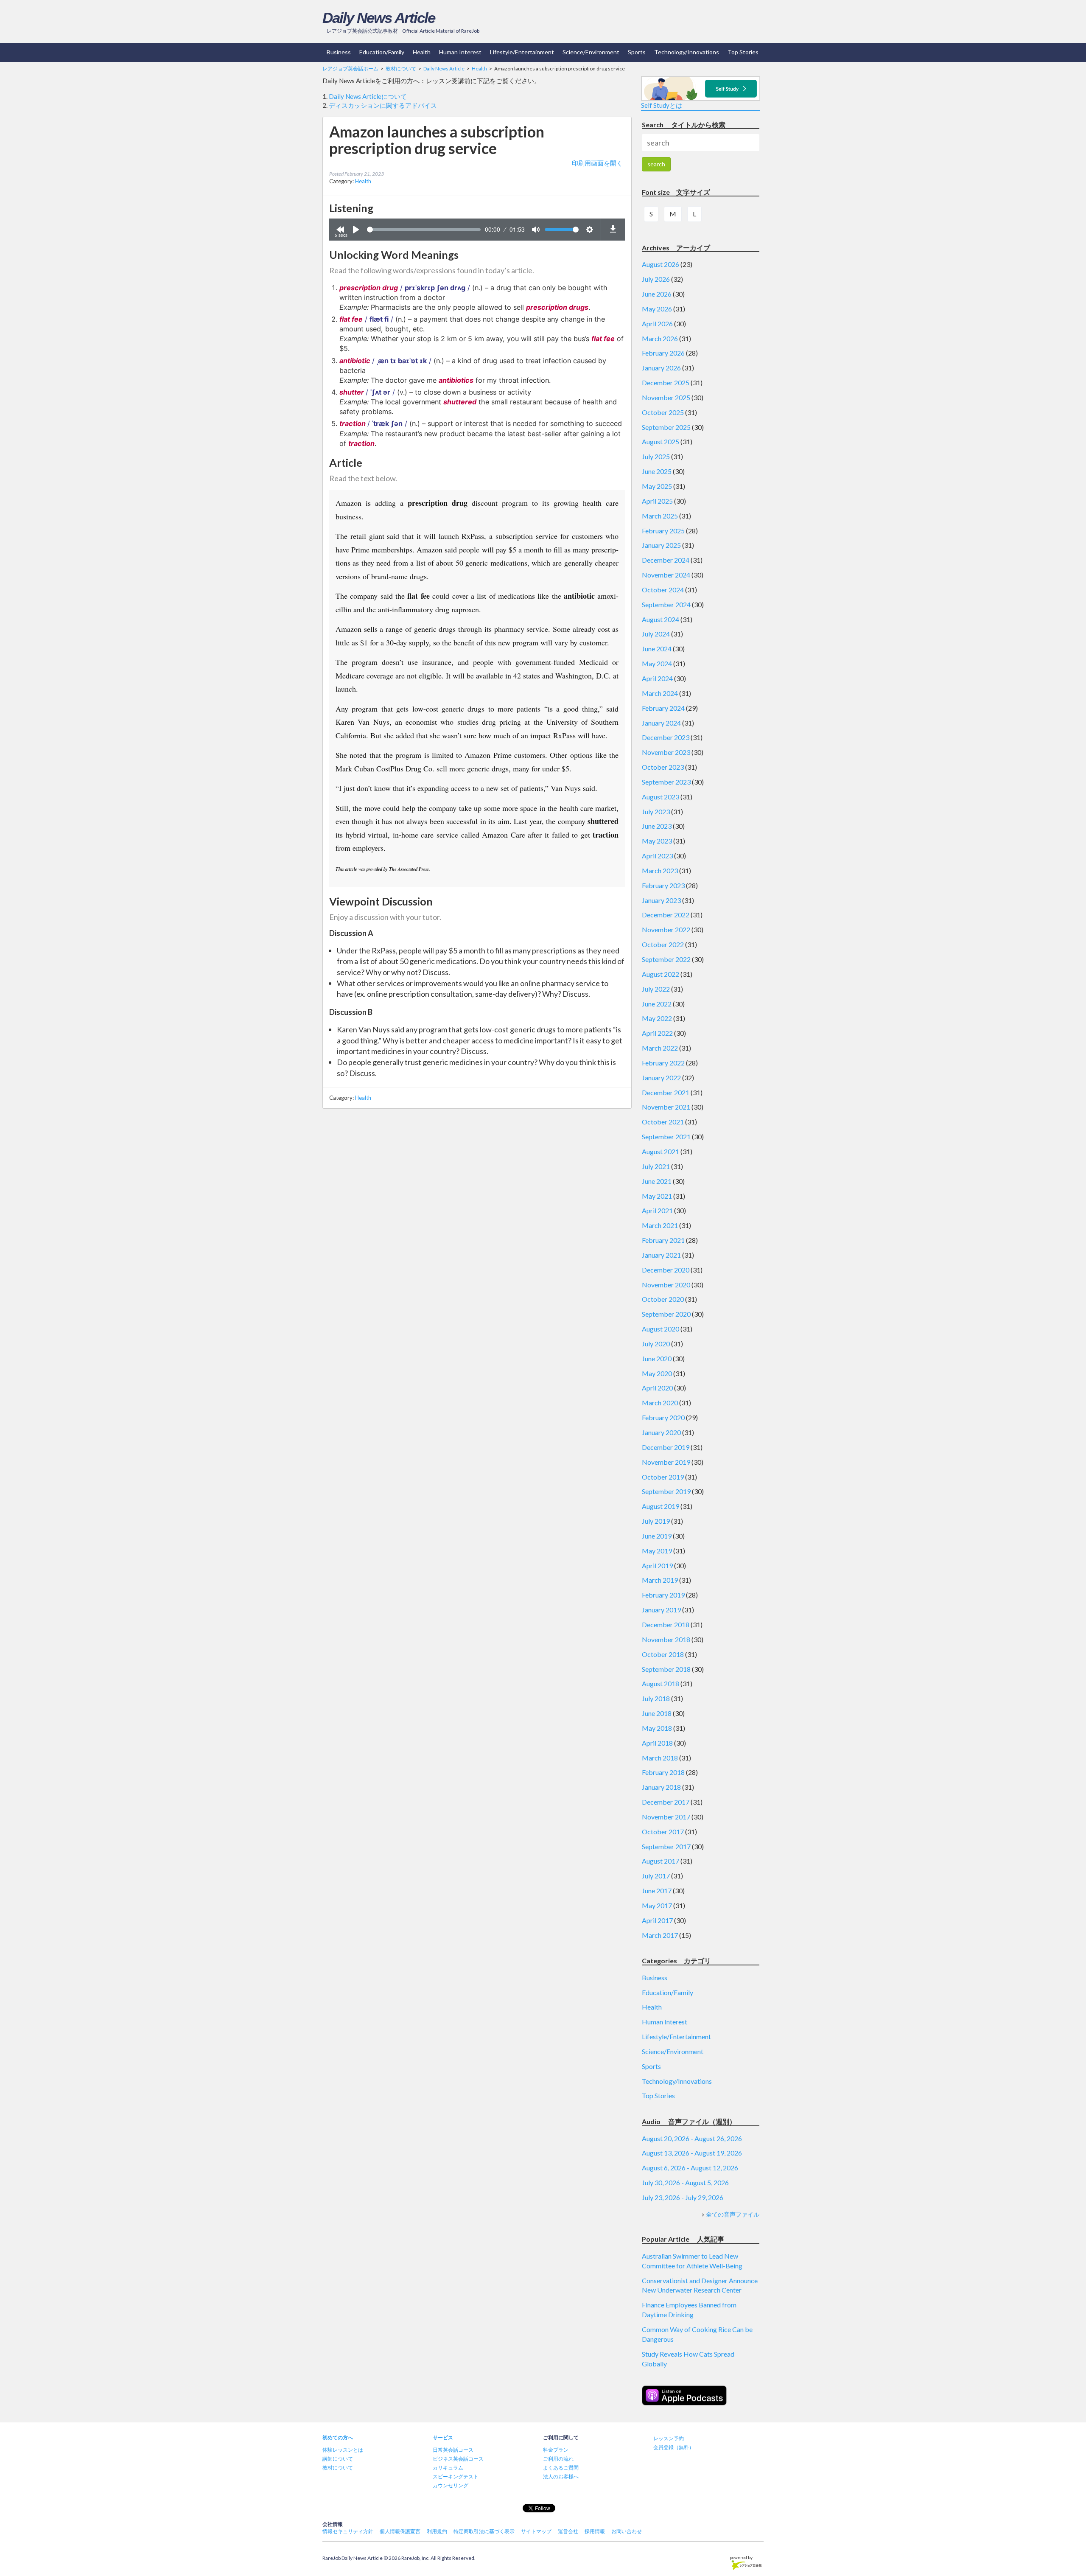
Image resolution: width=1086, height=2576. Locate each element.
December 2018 (666, 1624)
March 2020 (660, 1403)
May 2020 (657, 1373)
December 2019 (666, 1447)
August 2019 (661, 1506)
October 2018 (663, 1654)
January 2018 (661, 1787)
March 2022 (660, 1048)
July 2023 (656, 811)
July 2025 (656, 456)
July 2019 (656, 1521)
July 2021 (656, 1166)
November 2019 (666, 1462)
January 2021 (661, 1255)
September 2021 (666, 1137)
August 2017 (661, 1861)
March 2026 (660, 338)
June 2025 (657, 471)
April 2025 (657, 501)
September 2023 (666, 782)
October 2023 (663, 767)
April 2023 (657, 856)
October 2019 (663, 1477)
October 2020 (663, 1299)
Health (422, 52)
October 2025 (663, 412)
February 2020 (663, 1417)
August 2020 (661, 1329)
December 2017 (666, 1802)
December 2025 (666, 383)
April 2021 (657, 1210)
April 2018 (657, 1743)
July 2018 (656, 1698)
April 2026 (657, 324)
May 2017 (657, 1905)
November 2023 (666, 752)
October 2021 (663, 1122)
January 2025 (661, 545)
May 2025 (657, 486)
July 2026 (656, 279)
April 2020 (657, 1388)
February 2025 (663, 531)
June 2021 (657, 1181)
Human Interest (460, 52)
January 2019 (661, 1610)
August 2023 (661, 797)
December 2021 (666, 1092)
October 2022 (663, 944)
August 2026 (661, 264)
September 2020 (666, 1314)
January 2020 (661, 1432)
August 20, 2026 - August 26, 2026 (692, 2138)
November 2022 (666, 929)
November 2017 (666, 1817)
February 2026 (663, 353)
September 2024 (666, 604)
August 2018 (661, 1683)
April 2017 (657, 1920)
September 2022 (666, 959)
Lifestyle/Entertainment (522, 52)
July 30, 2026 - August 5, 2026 (685, 2182)
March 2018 (660, 1758)
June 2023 (657, 826)
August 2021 (661, 1151)
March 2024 (660, 693)
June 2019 (657, 1536)
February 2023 (663, 885)
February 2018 (663, 1772)
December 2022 (666, 915)
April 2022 (657, 1033)
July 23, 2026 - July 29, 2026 (683, 2197)
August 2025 (661, 441)
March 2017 (660, 1935)
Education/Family (382, 52)
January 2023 (661, 900)
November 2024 (666, 575)
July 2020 (656, 1344)
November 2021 (666, 1107)
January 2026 (661, 368)
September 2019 (666, 1491)
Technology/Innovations (687, 52)
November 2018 (666, 1639)
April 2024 (657, 678)
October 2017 (663, 1832)
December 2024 (666, 560)
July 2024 (656, 634)
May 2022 (657, 1018)
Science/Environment (591, 52)
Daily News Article (379, 18)
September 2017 (666, 1846)
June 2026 (657, 294)
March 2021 (660, 1225)
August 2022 (661, 974)
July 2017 (656, 1876)
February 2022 (663, 1063)
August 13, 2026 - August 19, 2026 (692, 2153)
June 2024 (657, 649)
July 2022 (656, 989)
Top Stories (743, 52)
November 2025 (666, 397)
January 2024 (661, 723)
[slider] (424, 230)
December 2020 (666, 1270)
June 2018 (657, 1713)
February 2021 (663, 1240)
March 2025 (660, 516)
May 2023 (657, 841)
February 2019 (663, 1595)
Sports (637, 52)
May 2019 (657, 1551)
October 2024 (663, 590)
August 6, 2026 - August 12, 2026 (690, 2168)
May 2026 (657, 309)
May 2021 (657, 1196)
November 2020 (666, 1285)
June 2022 (657, 1004)
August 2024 (661, 619)
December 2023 (666, 737)
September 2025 (666, 427)
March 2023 (660, 870)
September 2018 (666, 1669)
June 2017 (657, 1891)
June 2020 (657, 1358)
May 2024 (657, 663)
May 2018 (657, 1728)
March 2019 (660, 1580)
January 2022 (661, 1078)
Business (339, 52)
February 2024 (663, 708)
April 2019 (657, 1566)
